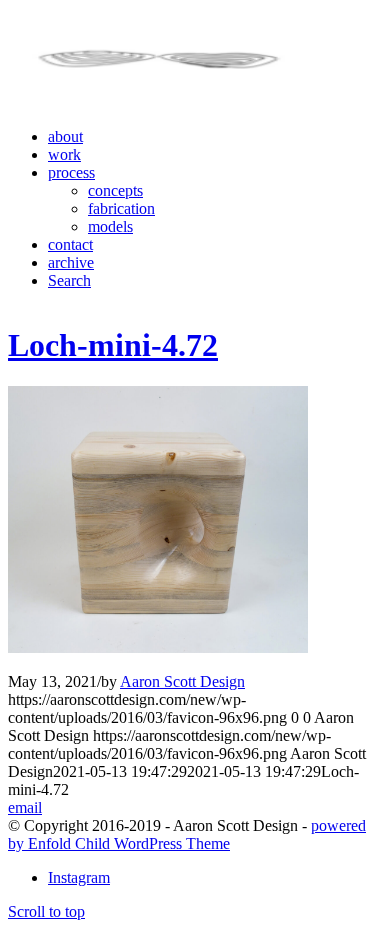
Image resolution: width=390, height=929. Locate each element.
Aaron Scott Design (182, 681)
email (25, 807)
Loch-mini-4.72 (113, 345)
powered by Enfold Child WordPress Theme (187, 834)
